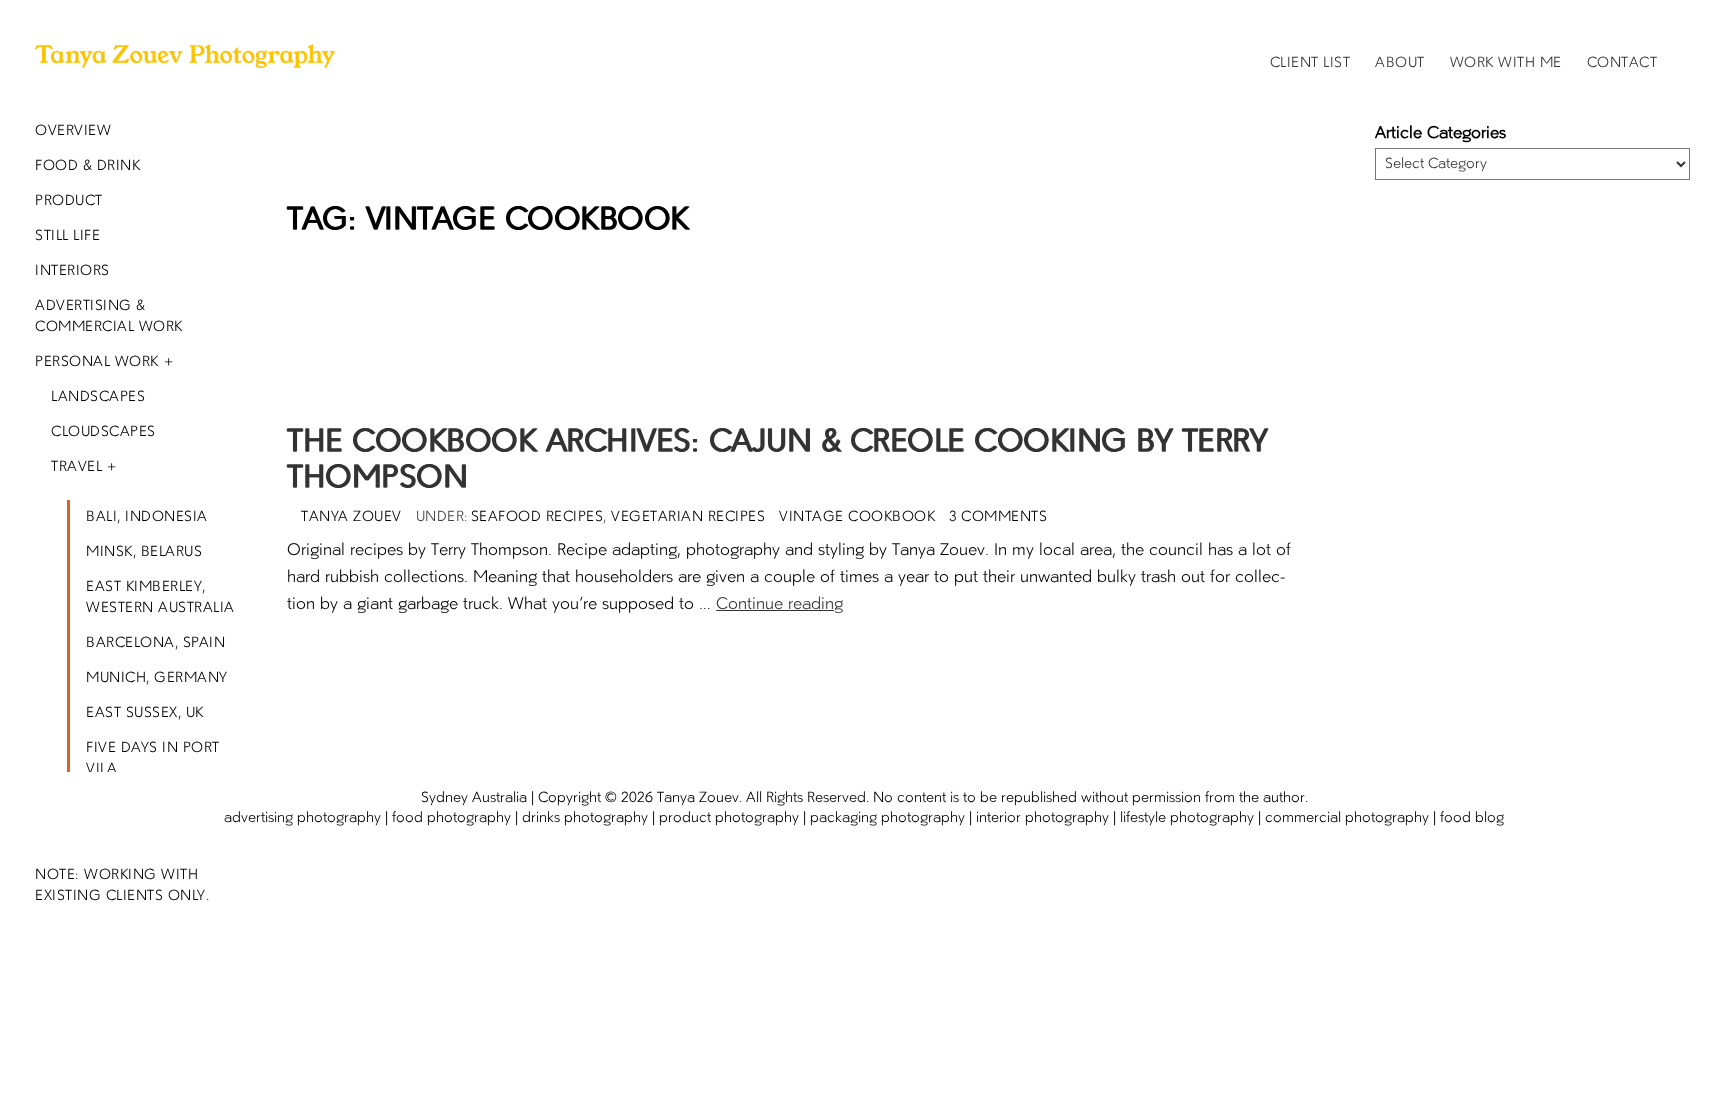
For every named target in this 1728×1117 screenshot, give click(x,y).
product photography (729, 818)
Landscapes (98, 397)
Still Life (67, 236)
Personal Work (97, 362)
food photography (451, 818)
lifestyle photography (1187, 818)
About (1400, 63)
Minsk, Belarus (144, 552)
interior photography (1042, 818)
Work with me (1506, 63)
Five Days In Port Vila (153, 758)
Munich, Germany (157, 678)
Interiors (72, 271)
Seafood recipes (537, 517)
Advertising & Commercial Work (109, 316)
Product (69, 201)
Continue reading (779, 605)
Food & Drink (87, 166)
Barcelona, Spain (155, 643)
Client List (1310, 63)
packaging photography (887, 818)
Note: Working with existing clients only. (122, 885)
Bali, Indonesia (147, 517)
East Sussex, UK (145, 713)
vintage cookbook (857, 517)
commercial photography (1347, 818)
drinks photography (585, 818)
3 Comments (998, 517)
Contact (1622, 63)
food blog (1472, 818)
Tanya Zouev (698, 798)
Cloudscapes (103, 432)
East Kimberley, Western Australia (160, 597)
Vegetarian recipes (688, 517)
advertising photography (302, 818)
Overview (73, 131)
